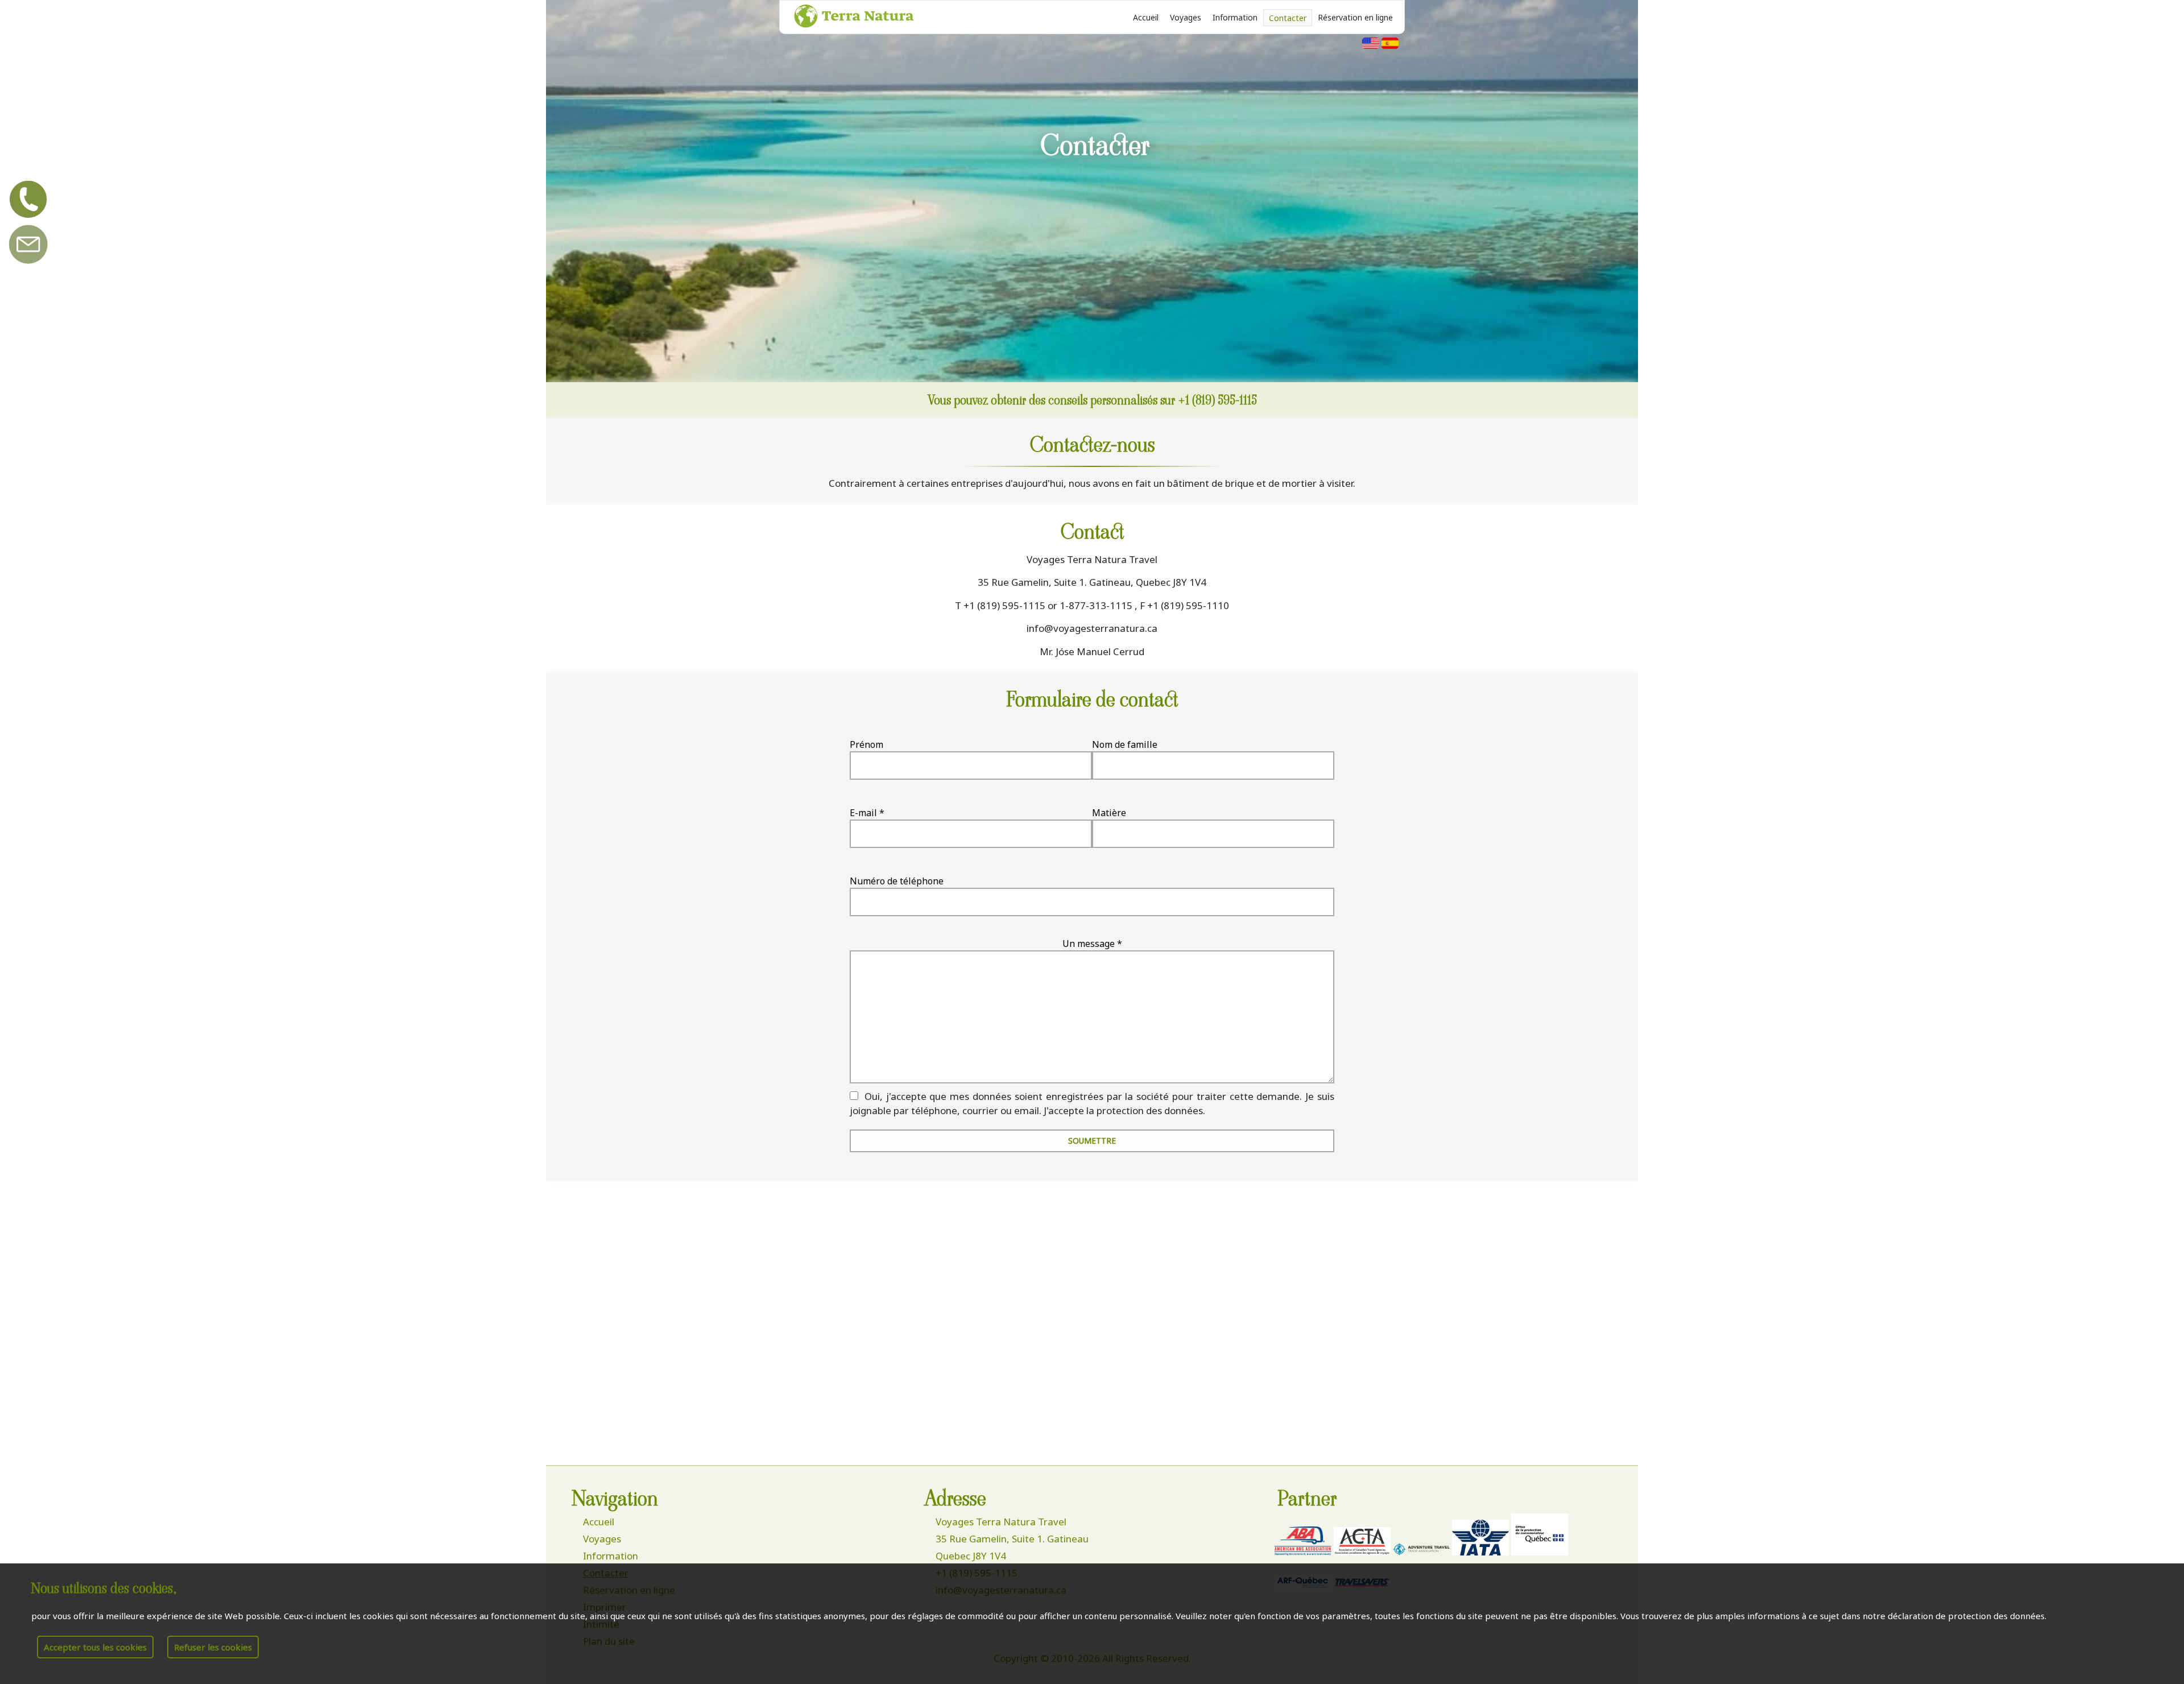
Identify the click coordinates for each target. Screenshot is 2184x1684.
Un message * (1092, 944)
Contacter (1288, 18)
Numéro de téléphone (897, 881)
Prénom (866, 744)
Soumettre (1092, 1141)
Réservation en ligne (1355, 17)
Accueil (1146, 17)
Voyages (1186, 17)
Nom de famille (1125, 744)
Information (1235, 17)
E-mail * (867, 813)
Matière (1109, 813)
